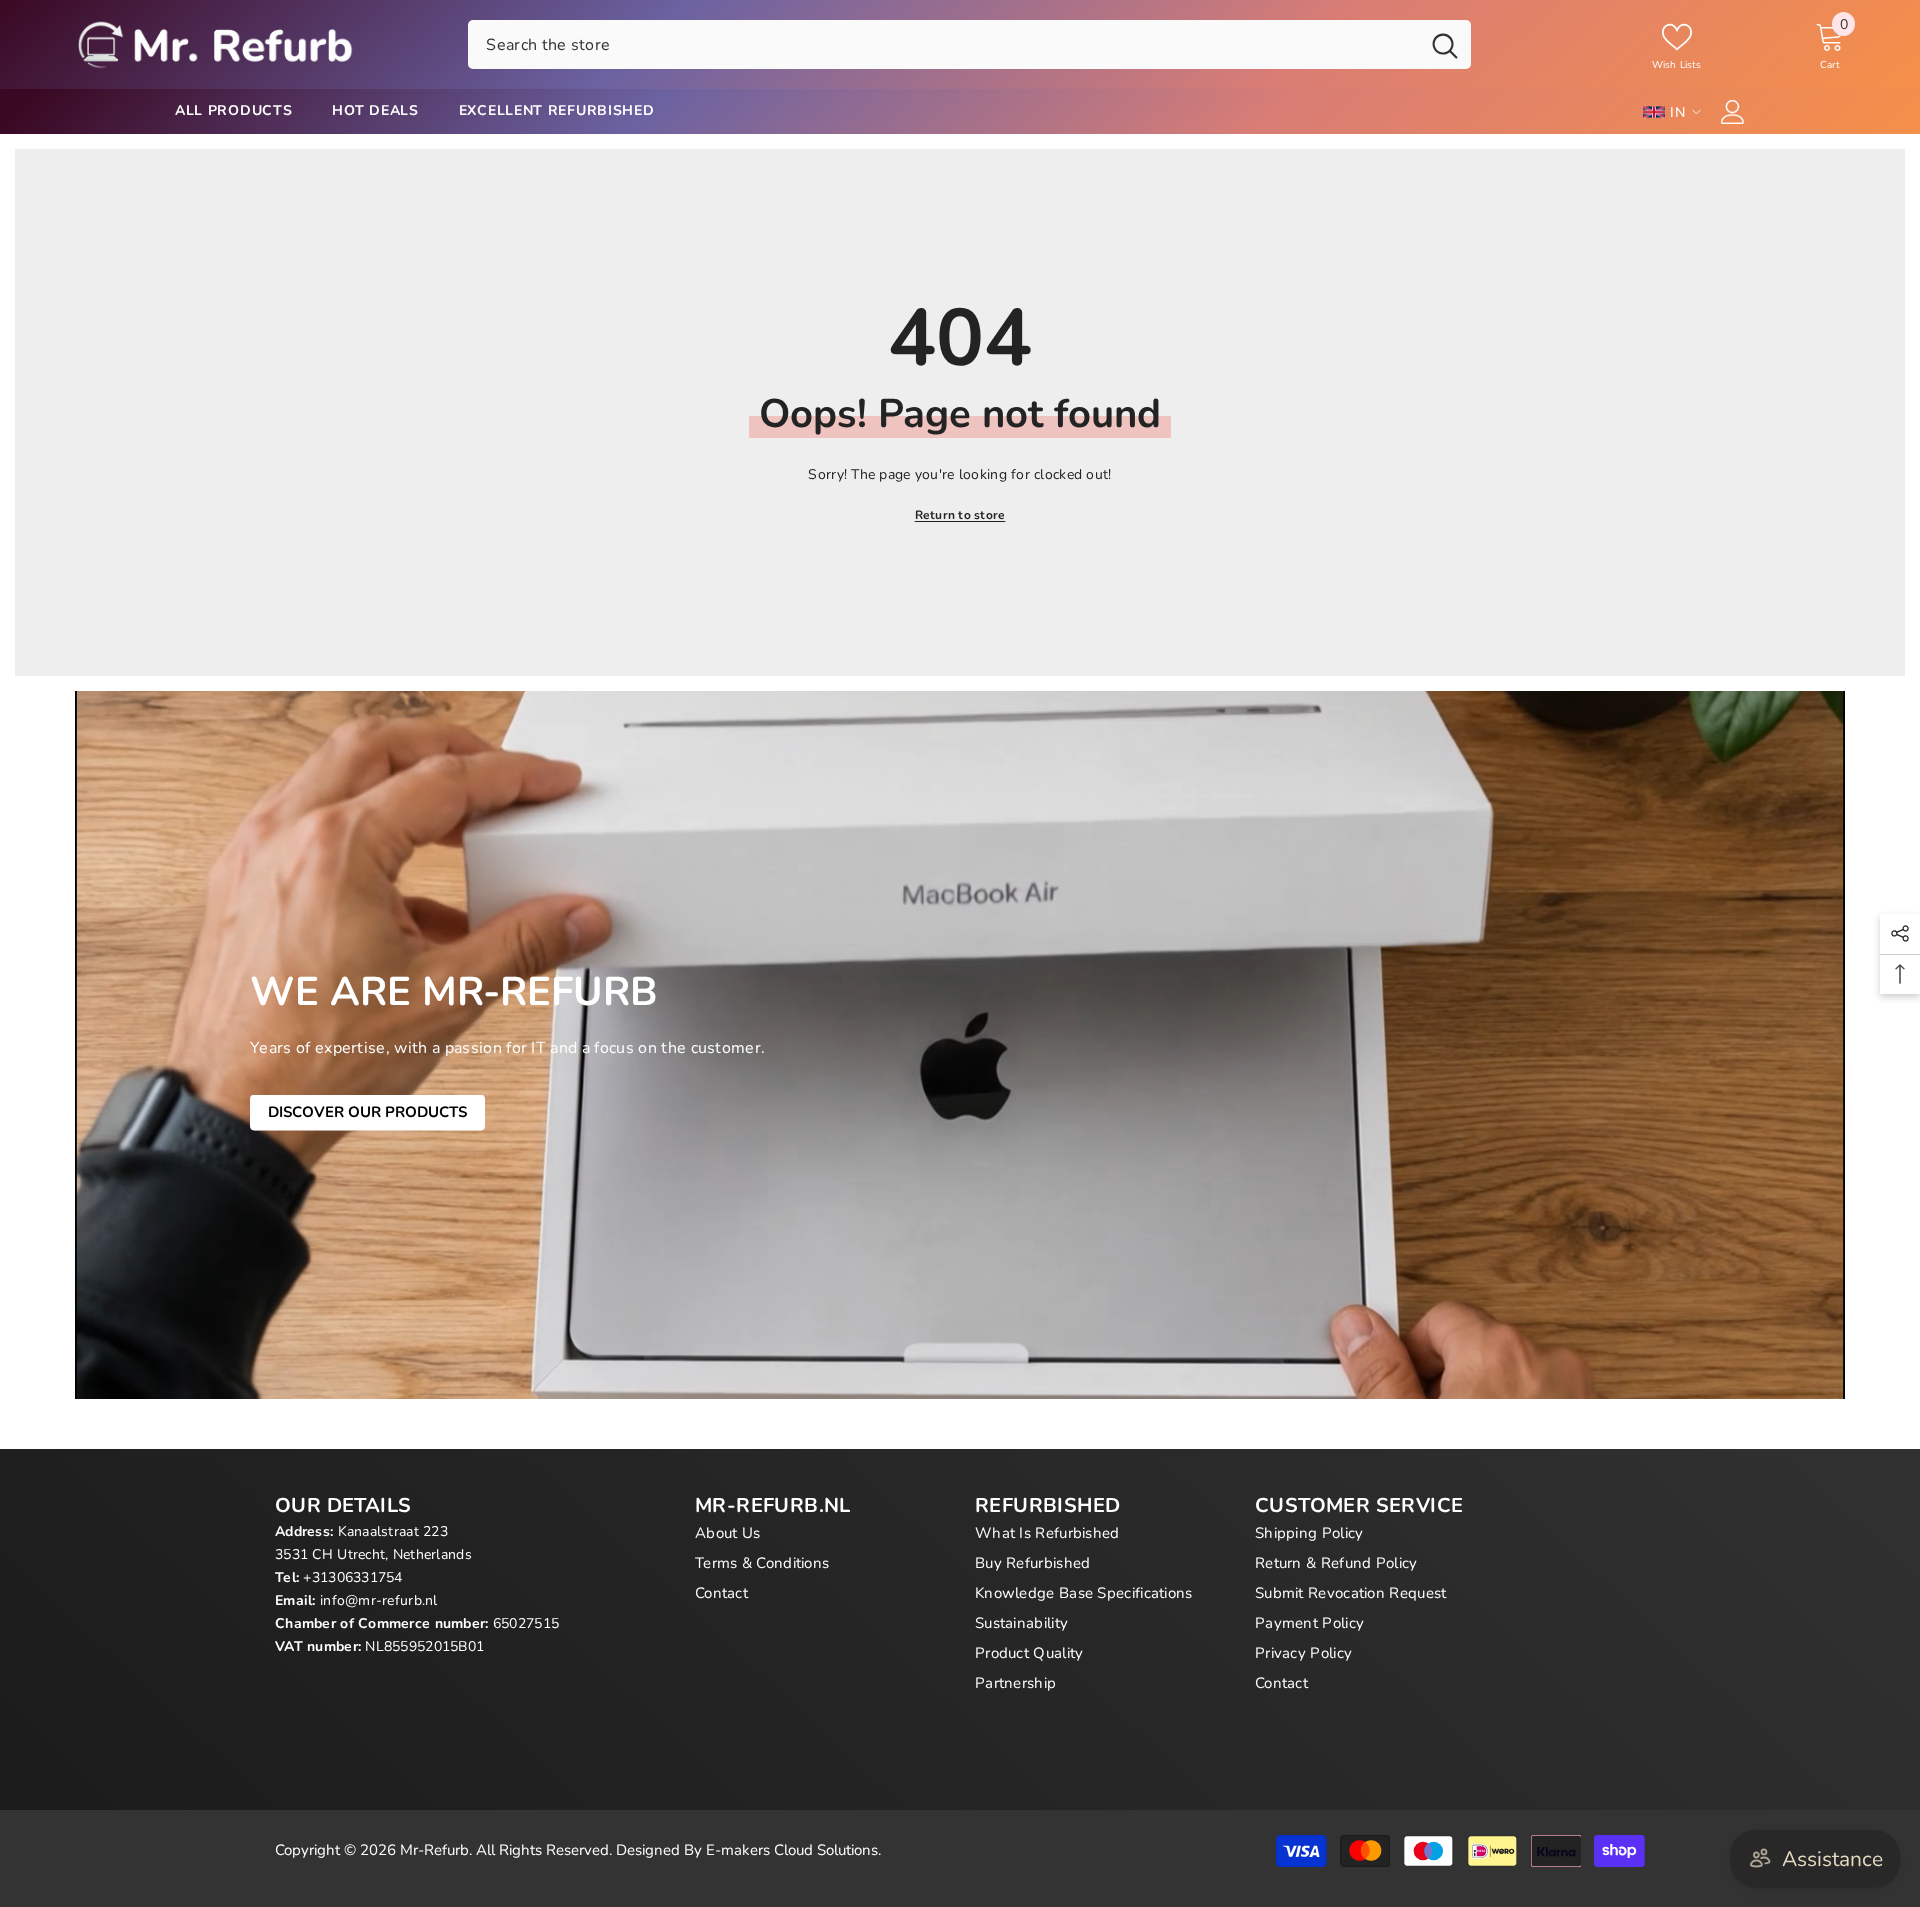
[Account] (1733, 112)
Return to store (960, 515)
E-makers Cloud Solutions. (793, 1850)
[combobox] (943, 44)
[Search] (969, 44)
